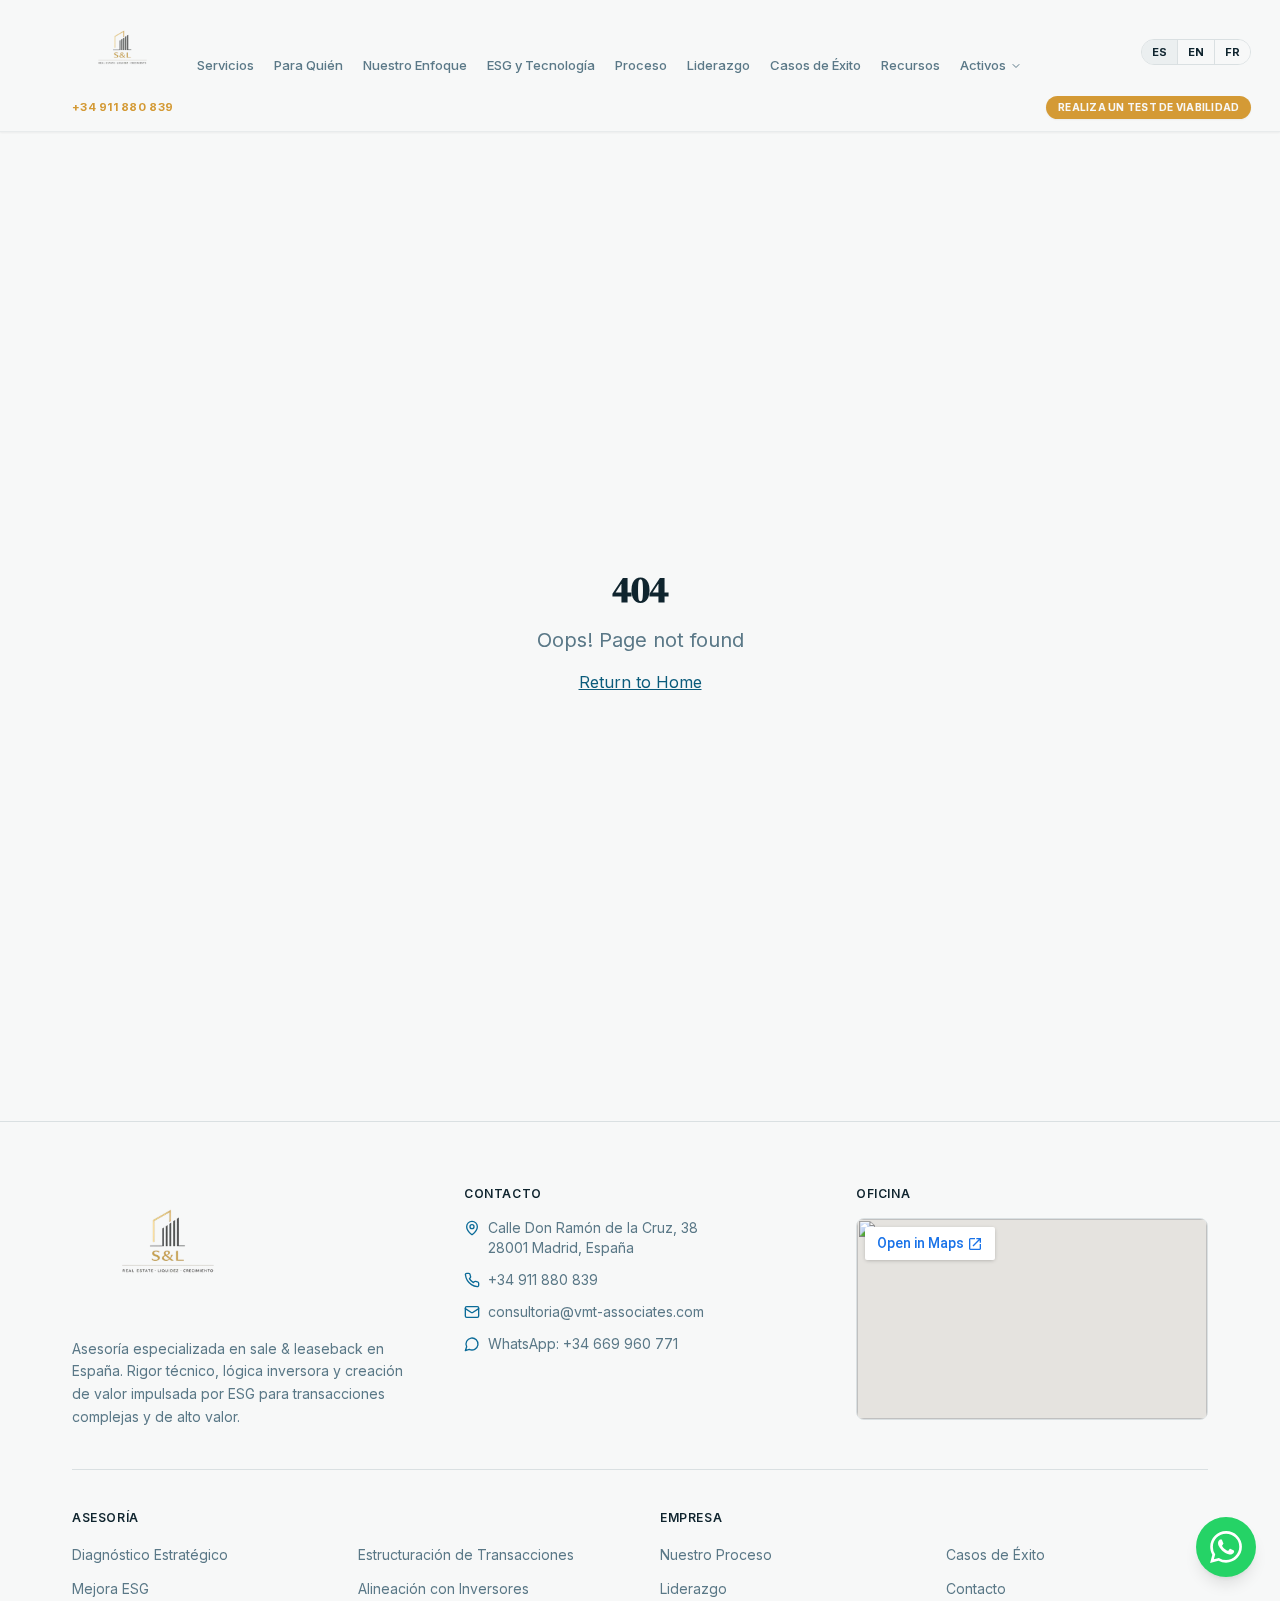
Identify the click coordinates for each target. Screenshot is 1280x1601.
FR (1232, 52)
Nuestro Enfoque (415, 65)
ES (1159, 52)
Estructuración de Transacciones (466, 1554)
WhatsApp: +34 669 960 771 (583, 1343)
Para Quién (308, 65)
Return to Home (640, 682)
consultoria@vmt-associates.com (596, 1311)
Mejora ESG (110, 1588)
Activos (983, 65)
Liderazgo (718, 65)
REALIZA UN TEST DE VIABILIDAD (1148, 107)
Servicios (225, 65)
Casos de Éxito (815, 65)
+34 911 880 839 (122, 107)
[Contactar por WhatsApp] (1226, 1547)
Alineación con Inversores (443, 1588)
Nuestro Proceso (716, 1554)
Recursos (910, 65)
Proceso (641, 65)
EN (1196, 52)
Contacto (976, 1588)
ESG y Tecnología (541, 65)
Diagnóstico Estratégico (150, 1554)
